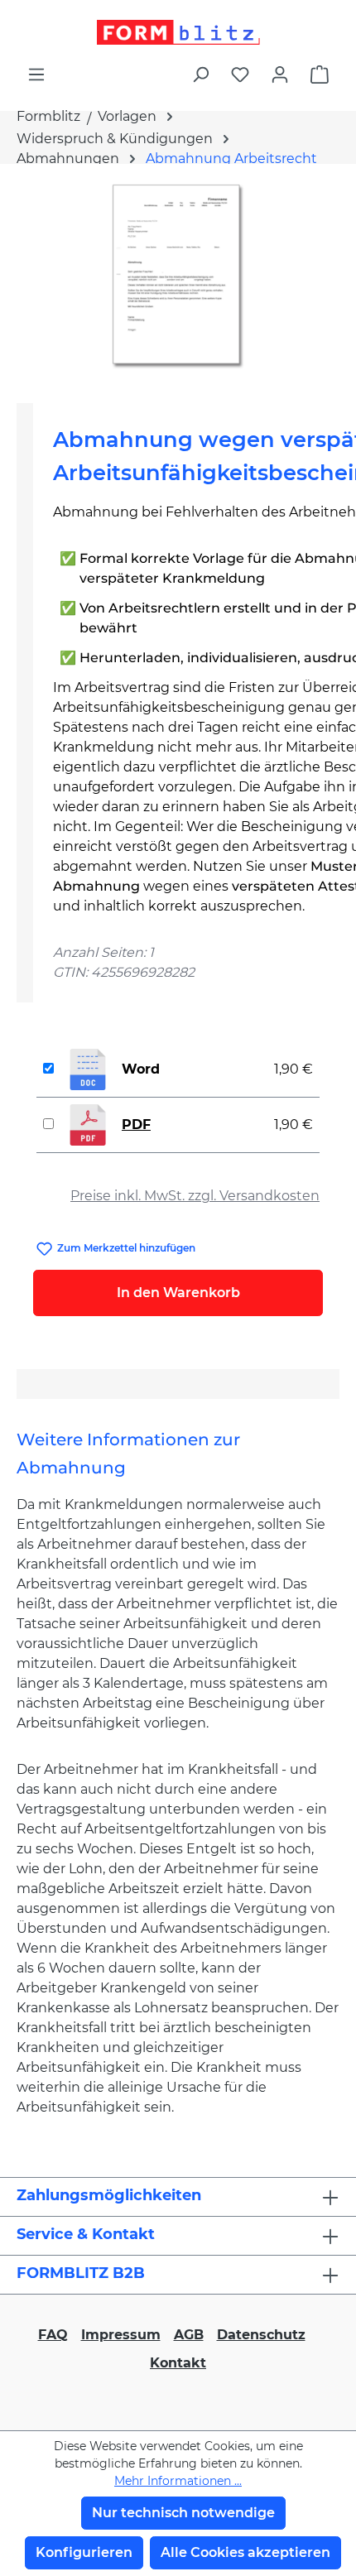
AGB (189, 2335)
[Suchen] (200, 74)
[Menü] (36, 74)
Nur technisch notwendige (183, 2513)
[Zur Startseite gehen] (178, 32)
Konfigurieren (84, 2552)
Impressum (121, 2335)
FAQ (53, 2335)
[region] (178, 277)
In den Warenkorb (178, 1293)
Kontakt (178, 2363)
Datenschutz (261, 2335)
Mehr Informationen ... (178, 2481)
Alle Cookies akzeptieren (245, 2552)
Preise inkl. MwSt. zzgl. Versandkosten (195, 1196)
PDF (136, 1125)
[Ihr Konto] (280, 74)
